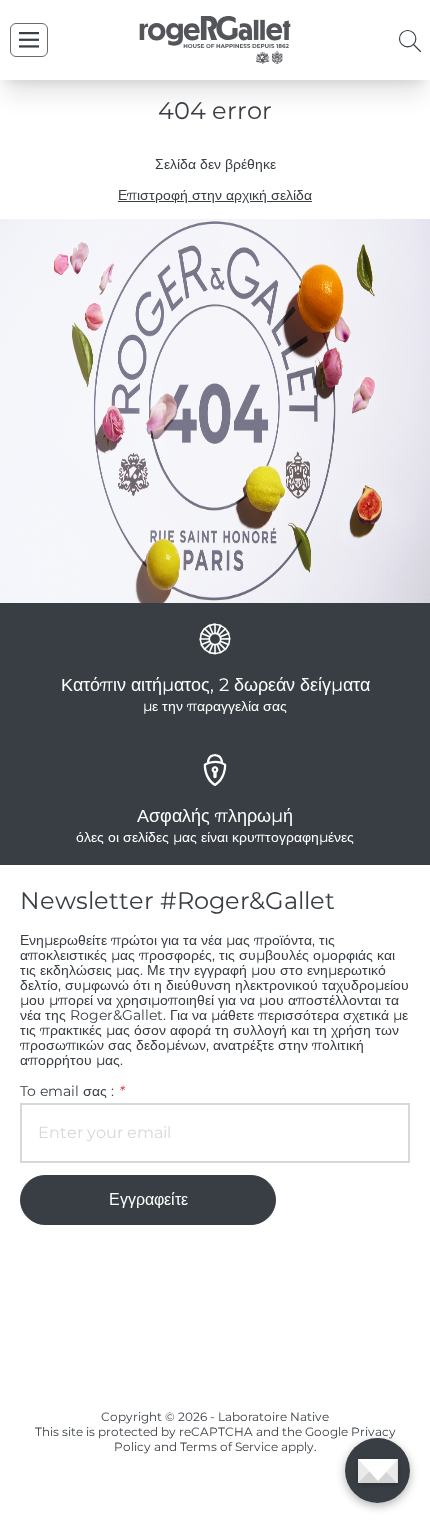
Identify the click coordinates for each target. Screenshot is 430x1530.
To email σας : (71, 1091)
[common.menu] (29, 40)
